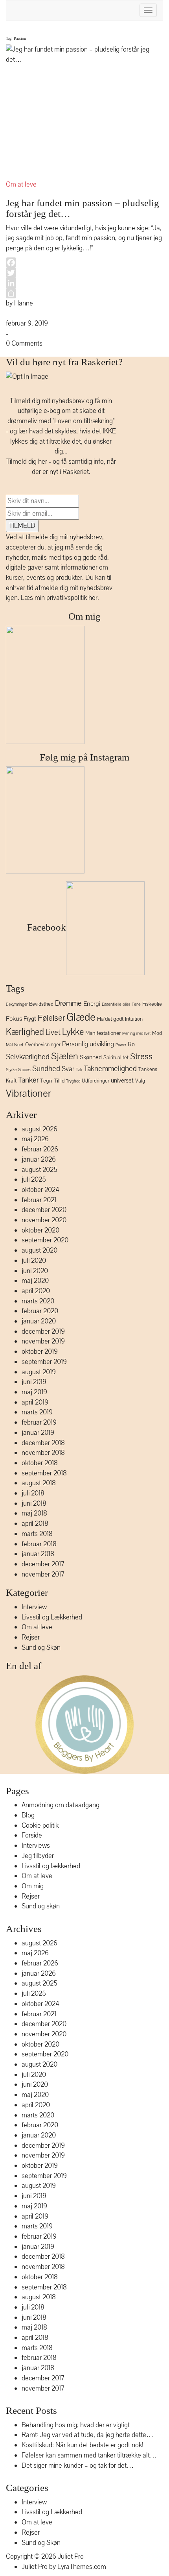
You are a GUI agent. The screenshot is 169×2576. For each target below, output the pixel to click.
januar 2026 (39, 1159)
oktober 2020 (40, 1230)
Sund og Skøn (41, 1648)
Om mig (84, 616)
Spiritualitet (116, 1058)
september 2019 (44, 1362)
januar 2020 (39, 1321)
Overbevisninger (43, 1045)
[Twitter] (84, 273)
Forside (32, 1835)
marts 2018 (37, 1534)
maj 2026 (35, 1139)
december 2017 (43, 1564)
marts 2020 (38, 1301)
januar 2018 (38, 1554)
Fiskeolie (152, 1004)
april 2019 (35, 1402)
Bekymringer (17, 1005)
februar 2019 (39, 1422)
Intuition (134, 1019)
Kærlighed (25, 1032)
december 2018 (43, 1443)
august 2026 (39, 1129)
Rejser (31, 1637)
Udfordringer (96, 1081)
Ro (131, 1044)
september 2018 (44, 1473)
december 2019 (43, 1331)
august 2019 (39, 1372)
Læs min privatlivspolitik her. (60, 598)
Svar (68, 1069)
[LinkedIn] (84, 283)
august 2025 (39, 1170)
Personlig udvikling (88, 1044)
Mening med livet (136, 1034)
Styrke (11, 1070)
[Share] (84, 293)
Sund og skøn (41, 1906)
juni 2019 (34, 1382)
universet (122, 1081)
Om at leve (21, 184)
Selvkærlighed (28, 1057)
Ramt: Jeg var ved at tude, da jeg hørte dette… (87, 2435)
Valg (140, 1081)
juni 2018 (34, 1504)
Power (121, 1045)
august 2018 (39, 1483)
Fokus (14, 1019)
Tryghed (73, 1081)
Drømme (68, 1003)
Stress (141, 1057)
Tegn (46, 1081)
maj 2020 (35, 1281)
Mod (157, 1033)
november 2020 (44, 1220)
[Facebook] (84, 263)
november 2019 (43, 1341)
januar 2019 (38, 1433)
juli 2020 (34, 1261)
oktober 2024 (40, 1190)
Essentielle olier (116, 1004)
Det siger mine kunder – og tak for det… (78, 2466)
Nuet (19, 1045)
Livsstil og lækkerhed (51, 1866)
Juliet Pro (71, 2557)
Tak (79, 1070)
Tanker (28, 1080)
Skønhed (91, 1057)
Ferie (136, 1004)
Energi (92, 1004)
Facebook (45, 927)
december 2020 (44, 1210)
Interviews (36, 1846)
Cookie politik (40, 1826)
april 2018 (35, 1524)
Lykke (73, 1032)
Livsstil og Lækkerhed (52, 1617)
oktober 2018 (40, 1463)
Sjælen (65, 1056)
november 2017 (43, 1574)
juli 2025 (34, 1180)
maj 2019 (34, 1392)
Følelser (51, 1018)
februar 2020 (40, 1311)
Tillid (59, 1081)
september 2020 (45, 1240)
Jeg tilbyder (38, 1856)
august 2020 (39, 1250)
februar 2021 (39, 1200)
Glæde (81, 1017)
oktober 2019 (40, 1352)
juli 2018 (33, 1493)
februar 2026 (40, 1149)
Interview (34, 1607)
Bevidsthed (41, 1004)
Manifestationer (103, 1033)
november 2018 (43, 1453)
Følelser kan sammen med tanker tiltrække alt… (89, 2455)
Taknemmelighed (110, 1069)
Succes (24, 1070)
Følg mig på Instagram (84, 757)
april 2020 (36, 1291)
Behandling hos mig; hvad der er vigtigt (76, 2425)
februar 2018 (39, 1544)
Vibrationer (28, 1093)
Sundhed (46, 1069)
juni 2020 (35, 1271)
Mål (9, 1045)
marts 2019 (37, 1412)
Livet (53, 1033)
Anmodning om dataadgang (61, 1805)
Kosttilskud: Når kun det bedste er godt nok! (83, 2445)
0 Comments (24, 343)
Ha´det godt (110, 1019)
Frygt (30, 1019)
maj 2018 (34, 1513)
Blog (28, 1815)
